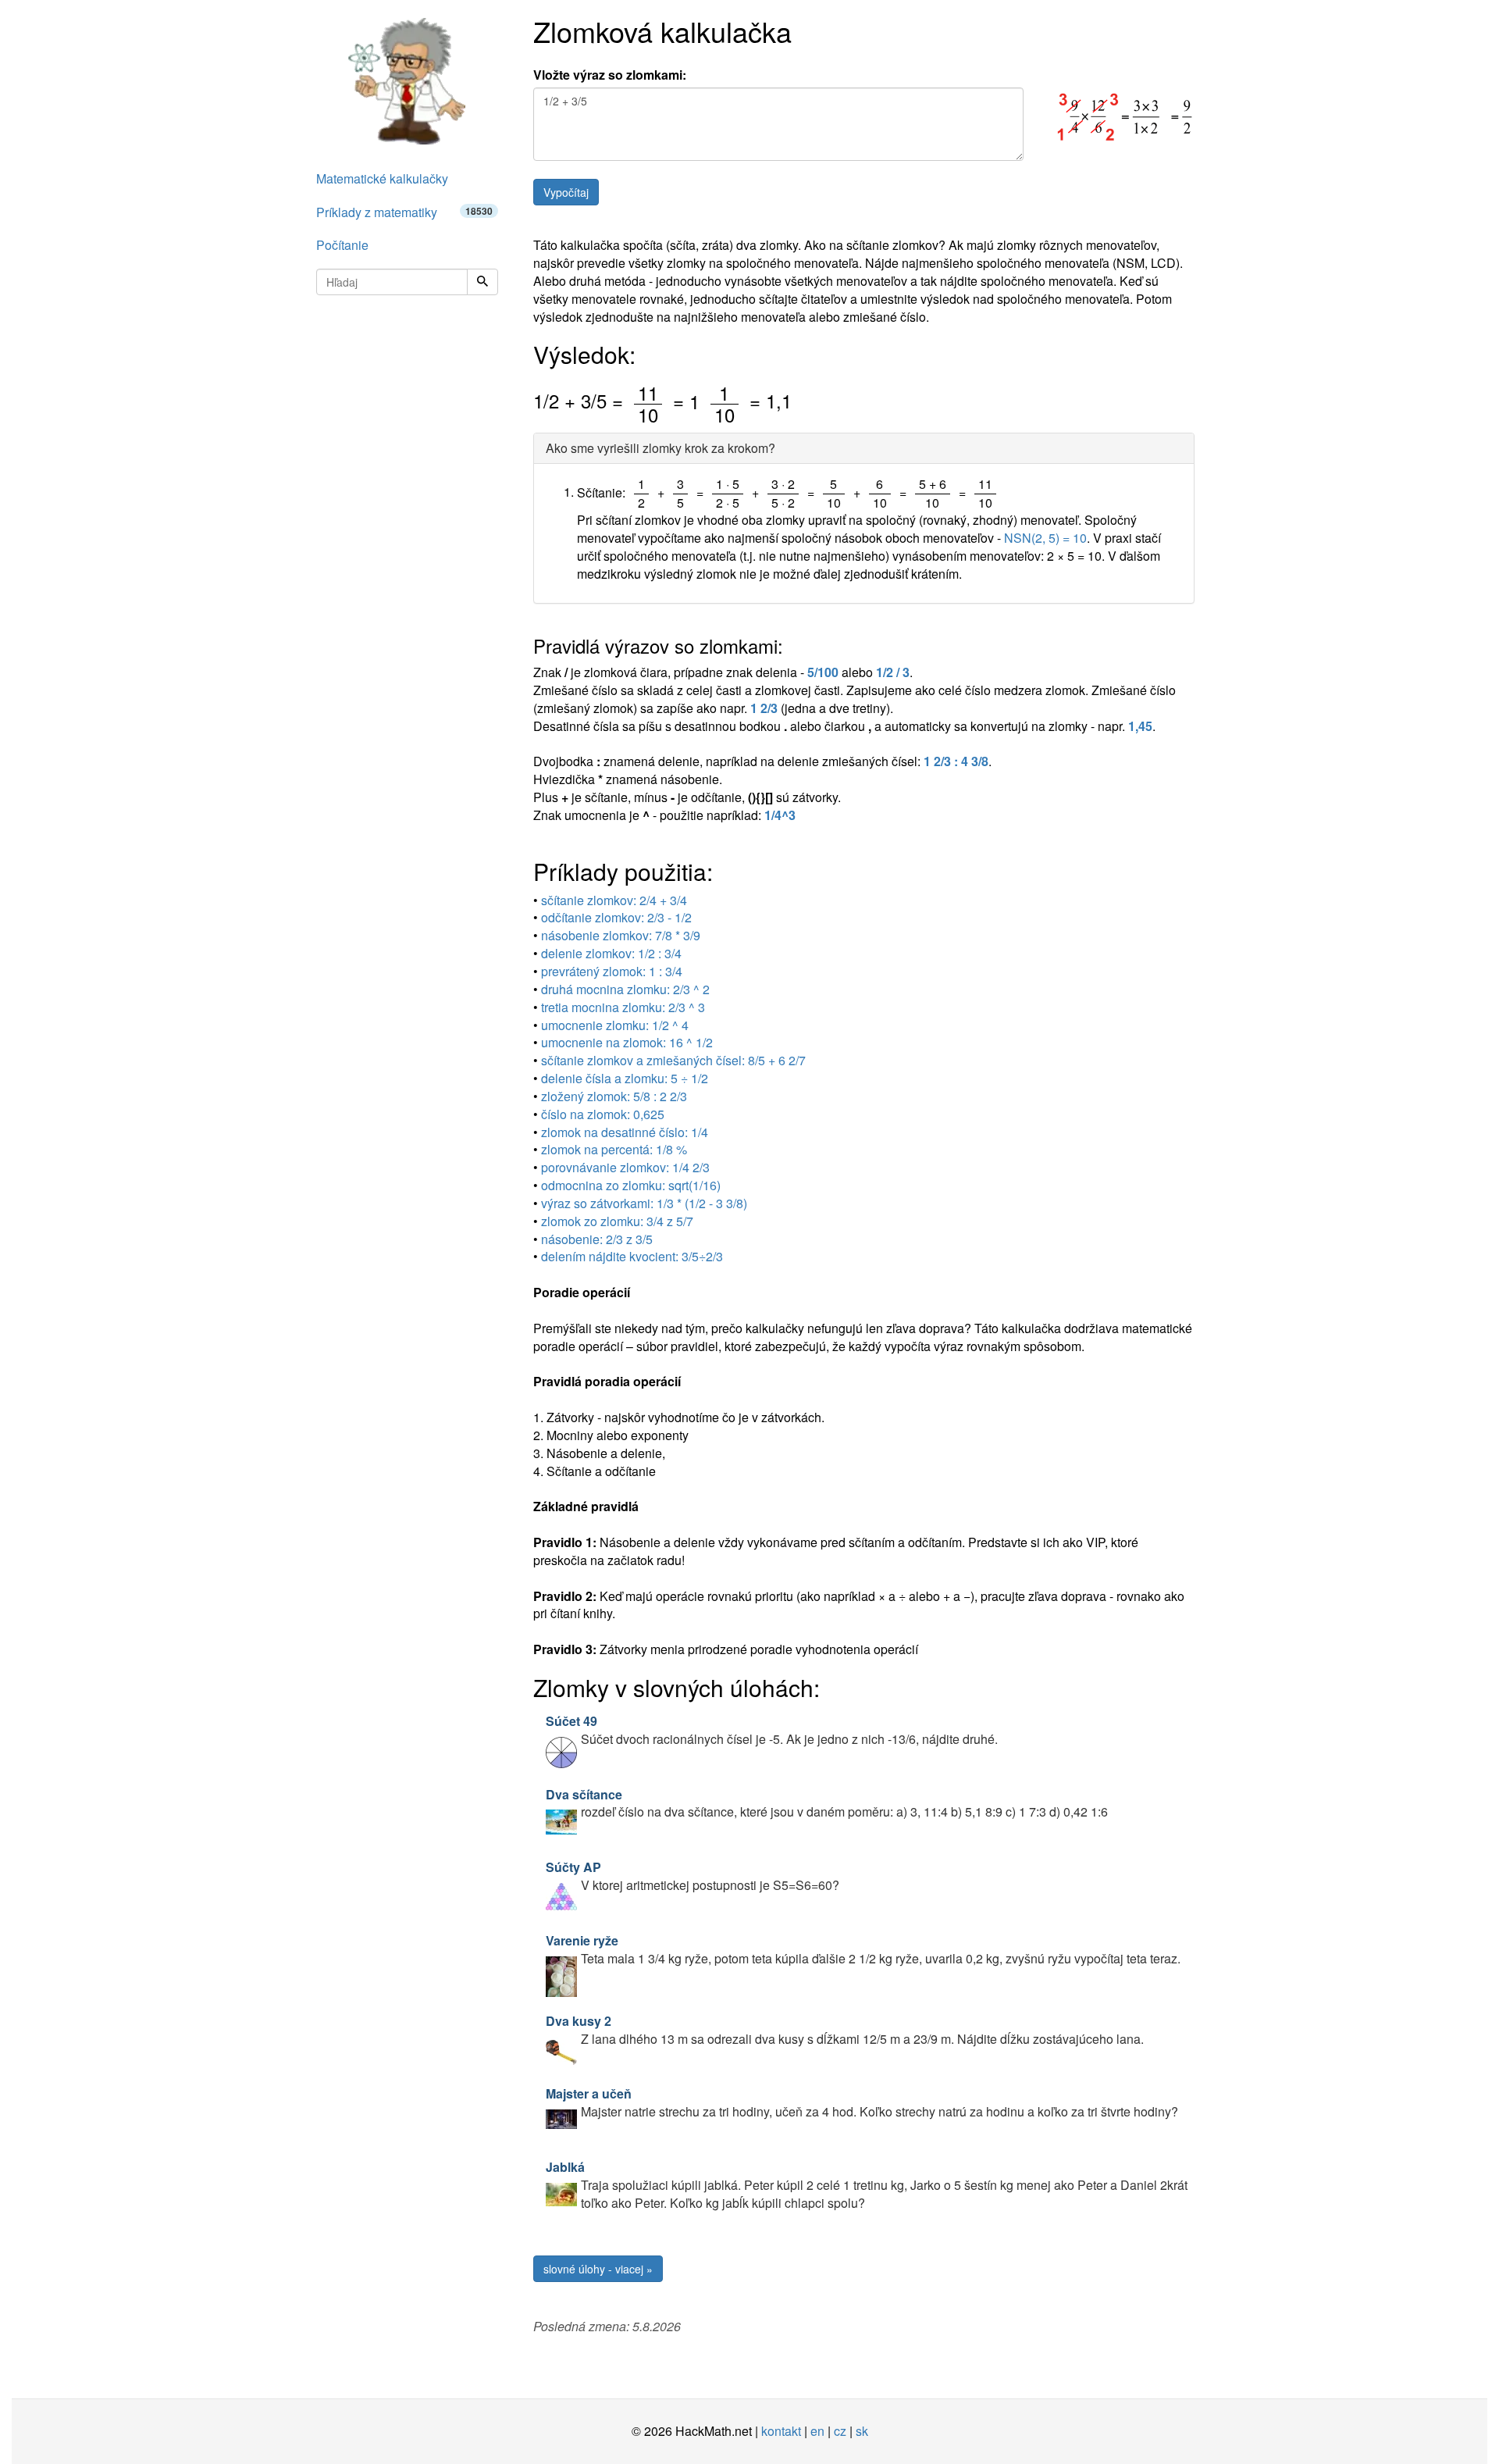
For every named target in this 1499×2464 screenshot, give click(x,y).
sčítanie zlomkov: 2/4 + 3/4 (614, 900)
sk (862, 2431)
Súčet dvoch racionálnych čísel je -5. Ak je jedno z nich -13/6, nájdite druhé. (772, 1730)
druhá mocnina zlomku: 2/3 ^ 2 (625, 989)
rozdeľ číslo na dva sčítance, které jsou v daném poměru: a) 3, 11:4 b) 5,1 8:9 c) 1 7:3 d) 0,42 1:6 (827, 1803)
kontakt (781, 2431)
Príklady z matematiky (404, 212)
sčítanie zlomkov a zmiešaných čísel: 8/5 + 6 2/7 (673, 1060)
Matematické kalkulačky (382, 178)
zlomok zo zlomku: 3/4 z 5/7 (617, 1221)
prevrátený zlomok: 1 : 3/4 (612, 971)
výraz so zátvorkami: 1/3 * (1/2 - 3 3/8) (644, 1203)
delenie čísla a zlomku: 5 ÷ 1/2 (625, 1078)
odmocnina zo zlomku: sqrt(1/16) (631, 1185)
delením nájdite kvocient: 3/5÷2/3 (632, 1256)
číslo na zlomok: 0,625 (603, 1114)
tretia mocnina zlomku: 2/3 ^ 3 (623, 1007)
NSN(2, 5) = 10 (1045, 538)
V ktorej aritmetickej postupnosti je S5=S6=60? (693, 1876)
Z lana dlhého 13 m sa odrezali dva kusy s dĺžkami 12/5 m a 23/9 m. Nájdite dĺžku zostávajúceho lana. (845, 2030)
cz (840, 2431)
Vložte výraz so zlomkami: (610, 75)
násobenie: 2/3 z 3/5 (597, 1239)
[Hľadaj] (482, 282)
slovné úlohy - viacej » (598, 2269)
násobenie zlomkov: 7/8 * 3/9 (621, 935)
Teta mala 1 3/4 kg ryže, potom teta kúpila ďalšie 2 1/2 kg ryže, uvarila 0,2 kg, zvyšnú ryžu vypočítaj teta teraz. (863, 1949)
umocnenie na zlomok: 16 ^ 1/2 (627, 1042)
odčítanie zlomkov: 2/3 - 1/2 (616, 917)
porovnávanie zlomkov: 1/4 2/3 (625, 1167)
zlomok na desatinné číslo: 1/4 (625, 1132)
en (817, 2431)
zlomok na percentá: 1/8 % (614, 1149)
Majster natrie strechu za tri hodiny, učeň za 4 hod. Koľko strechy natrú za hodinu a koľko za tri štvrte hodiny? (862, 2102)
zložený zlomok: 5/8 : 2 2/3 (614, 1096)
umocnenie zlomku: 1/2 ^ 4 (615, 1025)
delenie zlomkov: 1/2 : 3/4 (611, 953)
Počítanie (342, 245)
